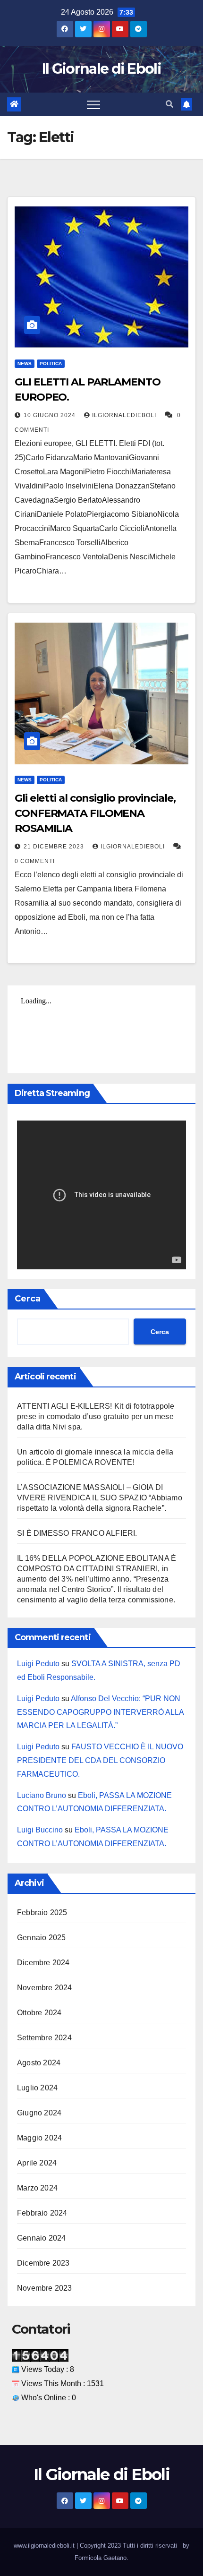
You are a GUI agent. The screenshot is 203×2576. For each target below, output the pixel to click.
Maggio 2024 (39, 2138)
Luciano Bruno (42, 1795)
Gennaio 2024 (41, 2238)
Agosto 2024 (39, 2063)
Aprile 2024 (37, 2163)
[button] (169, 104)
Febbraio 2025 (42, 1913)
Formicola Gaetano (101, 2558)
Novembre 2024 (45, 1988)
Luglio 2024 (37, 2088)
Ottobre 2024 (39, 2013)
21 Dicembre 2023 (55, 847)
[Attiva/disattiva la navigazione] (93, 104)
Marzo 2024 (37, 2188)
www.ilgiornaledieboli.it (45, 2546)
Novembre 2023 (45, 2288)
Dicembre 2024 (43, 1963)
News (25, 364)
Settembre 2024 (44, 2038)
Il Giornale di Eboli (101, 69)
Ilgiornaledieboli (125, 415)
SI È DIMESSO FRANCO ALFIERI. (77, 1533)
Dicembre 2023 (43, 2263)
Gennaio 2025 (41, 1938)
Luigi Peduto (38, 1664)
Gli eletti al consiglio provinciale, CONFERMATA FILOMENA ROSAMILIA (95, 813)
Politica (51, 364)
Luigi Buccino (40, 1830)
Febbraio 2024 (42, 2213)
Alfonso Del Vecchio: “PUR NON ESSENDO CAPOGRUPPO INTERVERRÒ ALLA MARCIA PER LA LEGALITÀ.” (100, 1712)
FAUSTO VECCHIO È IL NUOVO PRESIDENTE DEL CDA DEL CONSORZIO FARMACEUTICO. (100, 1760)
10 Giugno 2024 (51, 415)
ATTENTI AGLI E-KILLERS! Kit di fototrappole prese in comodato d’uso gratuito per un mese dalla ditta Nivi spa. (96, 1416)
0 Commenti (35, 861)
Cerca (28, 1299)
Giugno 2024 (39, 2113)
